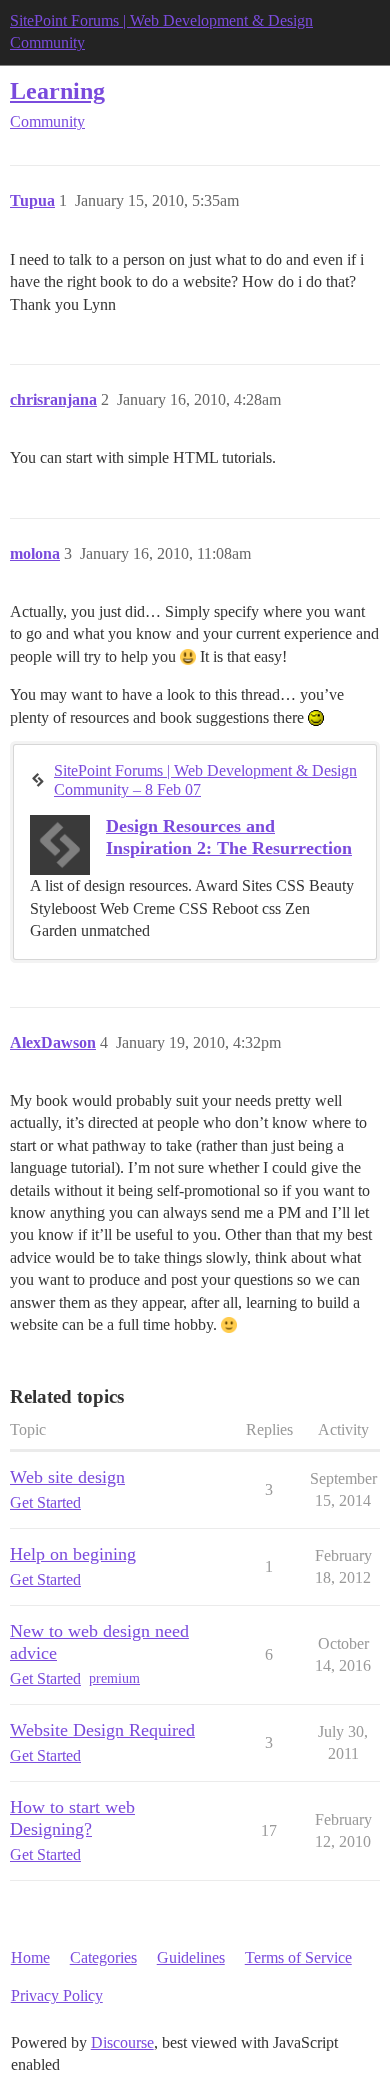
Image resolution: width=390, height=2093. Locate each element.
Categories (103, 1957)
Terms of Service (298, 1957)
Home (30, 1957)
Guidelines (191, 1957)
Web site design (67, 1477)
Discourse (122, 2042)
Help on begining (73, 1554)
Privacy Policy (57, 1995)
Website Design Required (102, 1730)
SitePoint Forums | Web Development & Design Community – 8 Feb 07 (205, 780)
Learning (57, 90)
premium (114, 1678)
